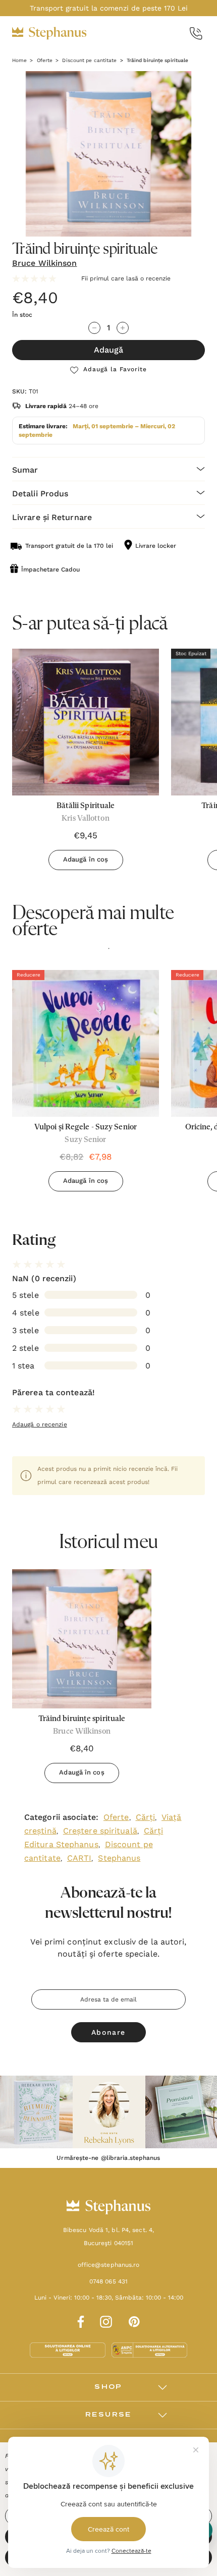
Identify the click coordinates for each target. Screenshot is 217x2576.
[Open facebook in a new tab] (79, 2320)
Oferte (116, 1817)
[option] (86, 1084)
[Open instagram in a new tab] (106, 2320)
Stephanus (119, 1858)
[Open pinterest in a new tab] (134, 2320)
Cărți (146, 1817)
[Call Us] (196, 34)
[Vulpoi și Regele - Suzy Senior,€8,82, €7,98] (86, 1043)
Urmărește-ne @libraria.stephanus (108, 2158)
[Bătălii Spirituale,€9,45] (86, 722)
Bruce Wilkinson (45, 263)
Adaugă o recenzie (40, 1424)
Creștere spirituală (100, 1831)
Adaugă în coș (86, 859)
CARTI (79, 1858)
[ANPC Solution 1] (69, 2350)
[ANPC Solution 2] (149, 2350)
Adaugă (108, 350)
